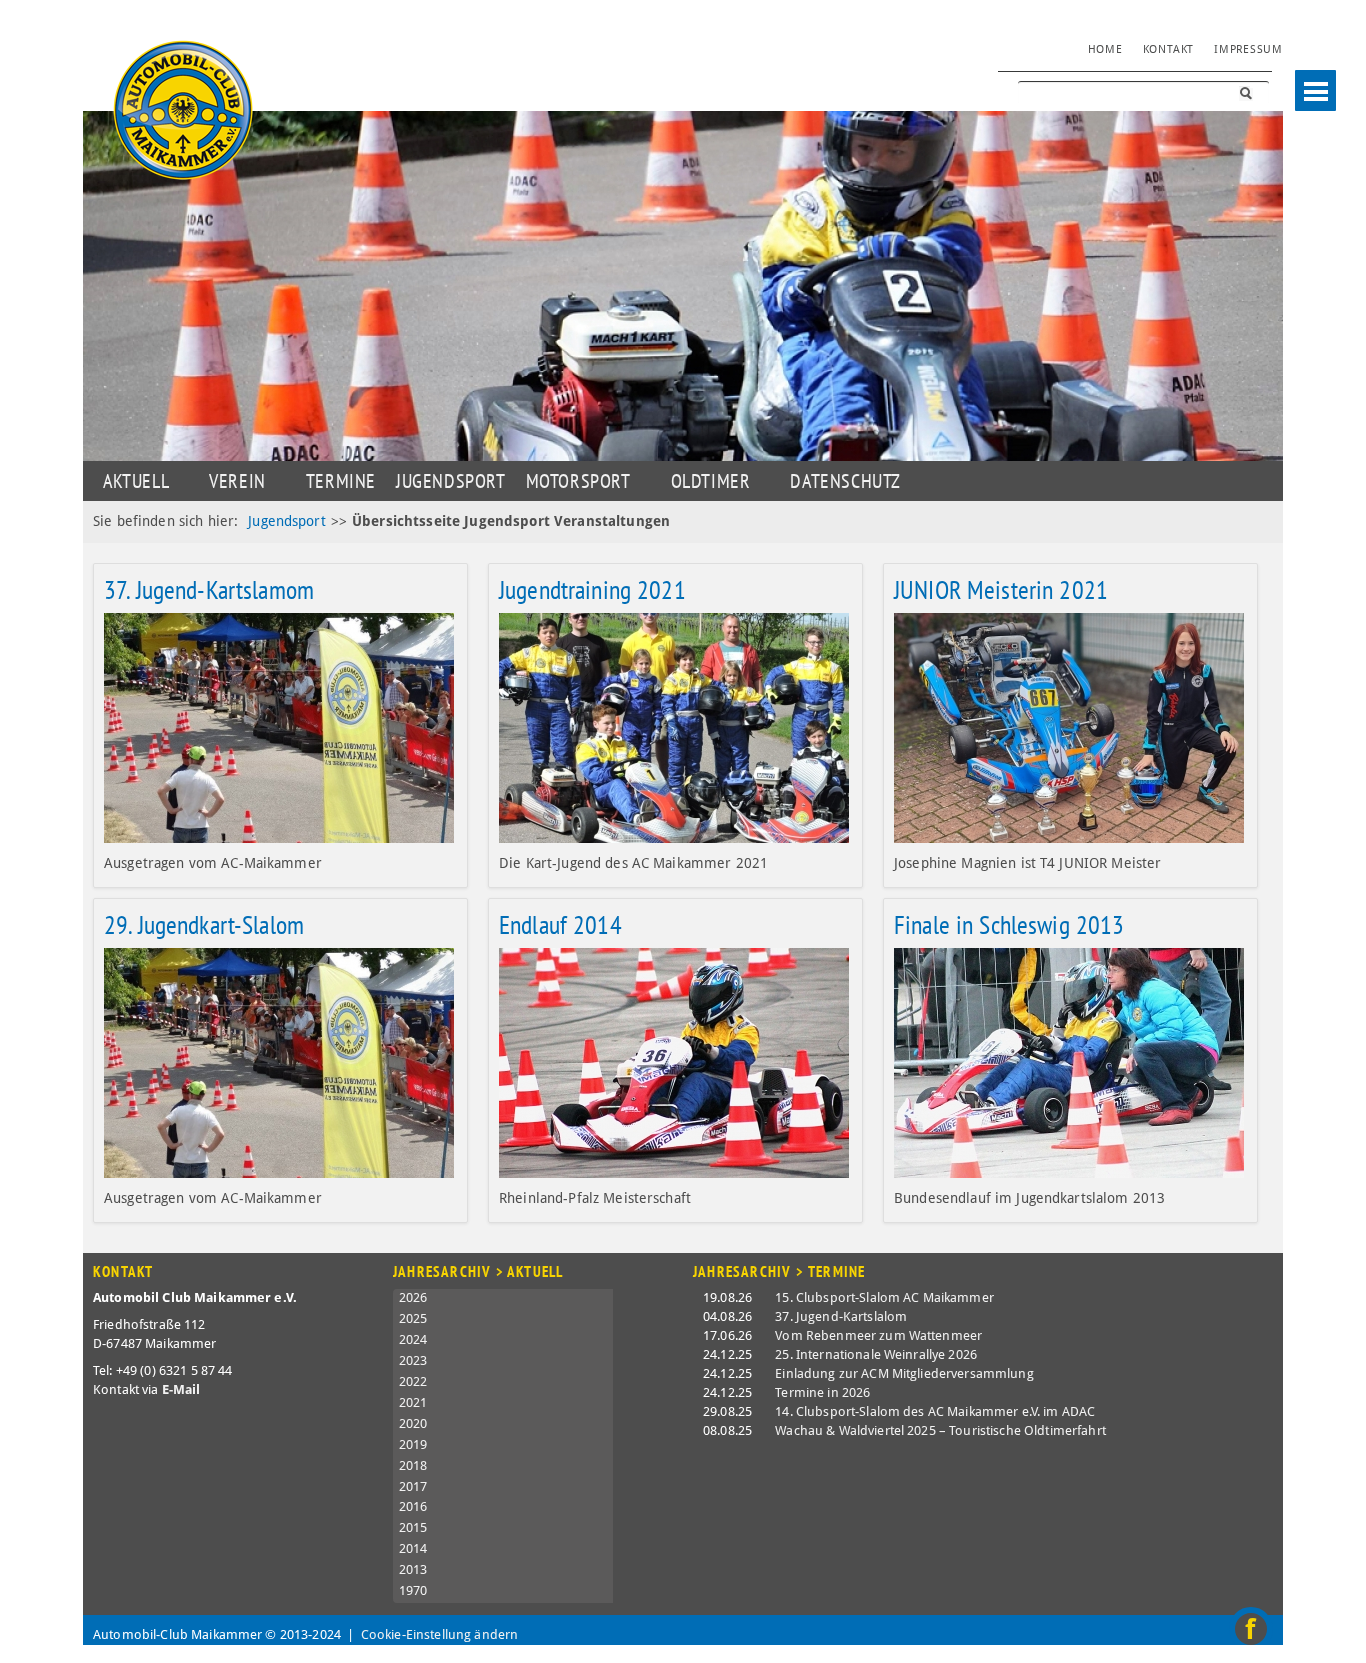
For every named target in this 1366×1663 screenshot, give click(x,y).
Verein (237, 481)
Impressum (1248, 49)
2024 (413, 1339)
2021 (413, 1402)
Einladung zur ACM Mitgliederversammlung (904, 1373)
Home (1105, 49)
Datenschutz (845, 481)
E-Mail (181, 1389)
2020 (413, 1423)
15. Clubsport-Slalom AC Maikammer (884, 1297)
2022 (413, 1381)
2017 (413, 1486)
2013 (413, 1569)
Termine (341, 481)
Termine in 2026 (822, 1392)
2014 (413, 1548)
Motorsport (578, 481)
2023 (413, 1360)
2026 (413, 1297)
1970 (413, 1590)
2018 (413, 1465)
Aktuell (136, 481)
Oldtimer (711, 481)
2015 (413, 1527)
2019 (413, 1444)
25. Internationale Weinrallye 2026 (876, 1354)
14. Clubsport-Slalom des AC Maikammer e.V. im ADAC (935, 1411)
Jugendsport (287, 521)
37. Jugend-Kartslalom (841, 1316)
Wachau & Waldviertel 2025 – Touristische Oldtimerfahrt (940, 1430)
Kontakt (1168, 49)
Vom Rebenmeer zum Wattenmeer (878, 1335)
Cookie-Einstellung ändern (440, 1634)
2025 (413, 1318)
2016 (413, 1506)
